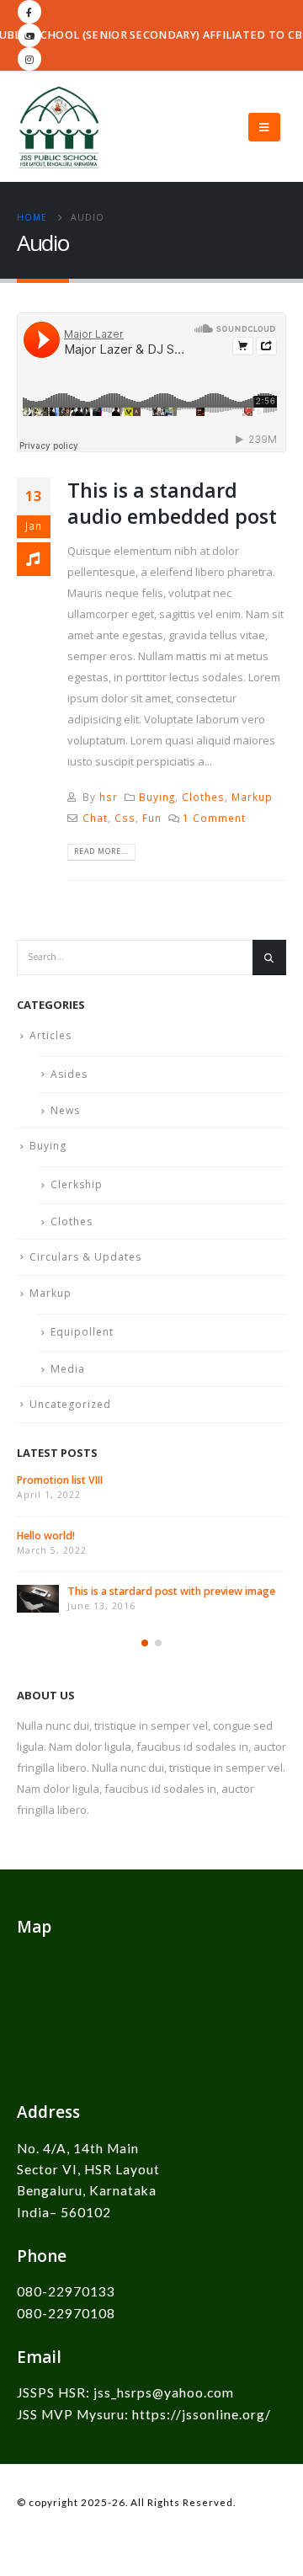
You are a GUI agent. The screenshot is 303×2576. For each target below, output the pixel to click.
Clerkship (77, 1184)
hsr (109, 797)
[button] (145, 1643)
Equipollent (82, 1332)
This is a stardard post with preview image (171, 1591)
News (65, 1110)
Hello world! (46, 1536)
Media (68, 1369)
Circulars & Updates (85, 1257)
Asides (69, 1074)
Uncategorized (70, 1404)
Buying (157, 797)
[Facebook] (29, 12)
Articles (50, 1035)
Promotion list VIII (60, 1480)
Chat (95, 818)
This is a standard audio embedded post (172, 503)
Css (125, 818)
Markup (252, 797)
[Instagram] (29, 59)
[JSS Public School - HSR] (59, 127)
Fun (152, 818)
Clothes (203, 797)
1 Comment (214, 818)
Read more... (101, 851)
